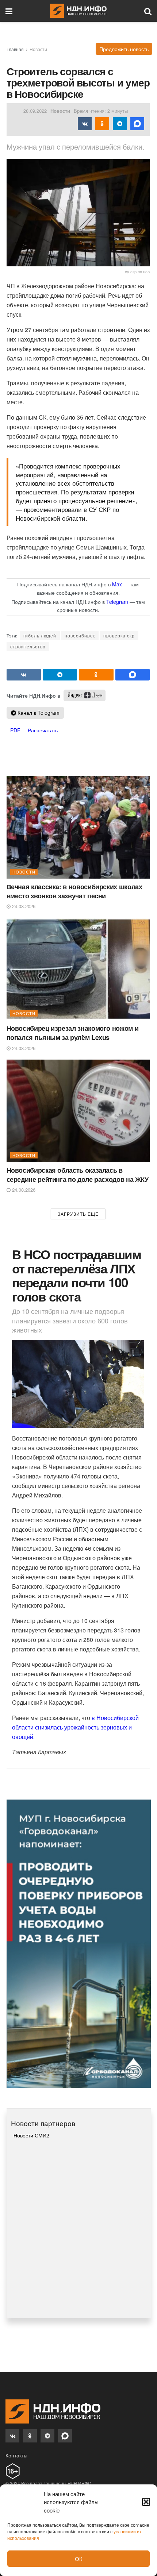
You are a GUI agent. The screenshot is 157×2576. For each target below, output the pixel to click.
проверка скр (119, 635)
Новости (38, 49)
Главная (15, 49)
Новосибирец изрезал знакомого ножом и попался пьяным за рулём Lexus (73, 1033)
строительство (28, 646)
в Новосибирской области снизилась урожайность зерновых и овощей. (75, 1727)
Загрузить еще (78, 1214)
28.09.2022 (35, 111)
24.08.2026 (23, 906)
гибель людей (40, 635)
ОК (79, 2559)
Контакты (16, 2455)
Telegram (117, 602)
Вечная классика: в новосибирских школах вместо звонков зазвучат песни (74, 891)
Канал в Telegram (38, 713)
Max (117, 584)
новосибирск (80, 635)
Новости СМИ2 (31, 2135)
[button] (146, 2502)
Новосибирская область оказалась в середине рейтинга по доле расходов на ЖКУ (78, 1175)
